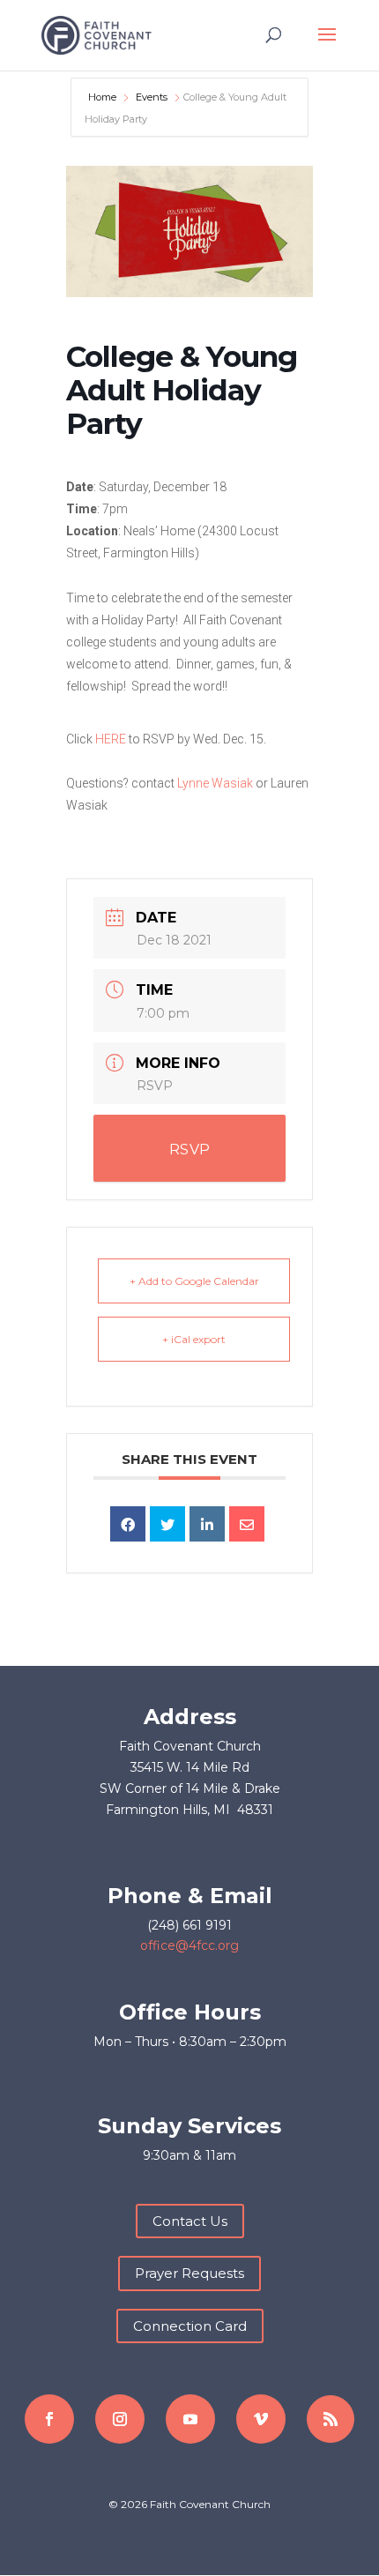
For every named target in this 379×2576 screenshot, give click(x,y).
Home (104, 97)
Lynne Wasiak (215, 783)
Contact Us (190, 2221)
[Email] (247, 1524)
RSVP (155, 1086)
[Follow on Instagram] (120, 2419)
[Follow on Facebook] (49, 2419)
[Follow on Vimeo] (261, 2419)
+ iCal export (194, 1339)
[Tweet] (167, 1524)
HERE (111, 739)
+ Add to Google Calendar (194, 1281)
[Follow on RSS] (331, 2419)
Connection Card (190, 2326)
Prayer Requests (189, 2273)
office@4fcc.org (189, 1945)
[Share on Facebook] (128, 1524)
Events (152, 97)
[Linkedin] (207, 1524)
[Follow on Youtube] (190, 2419)
